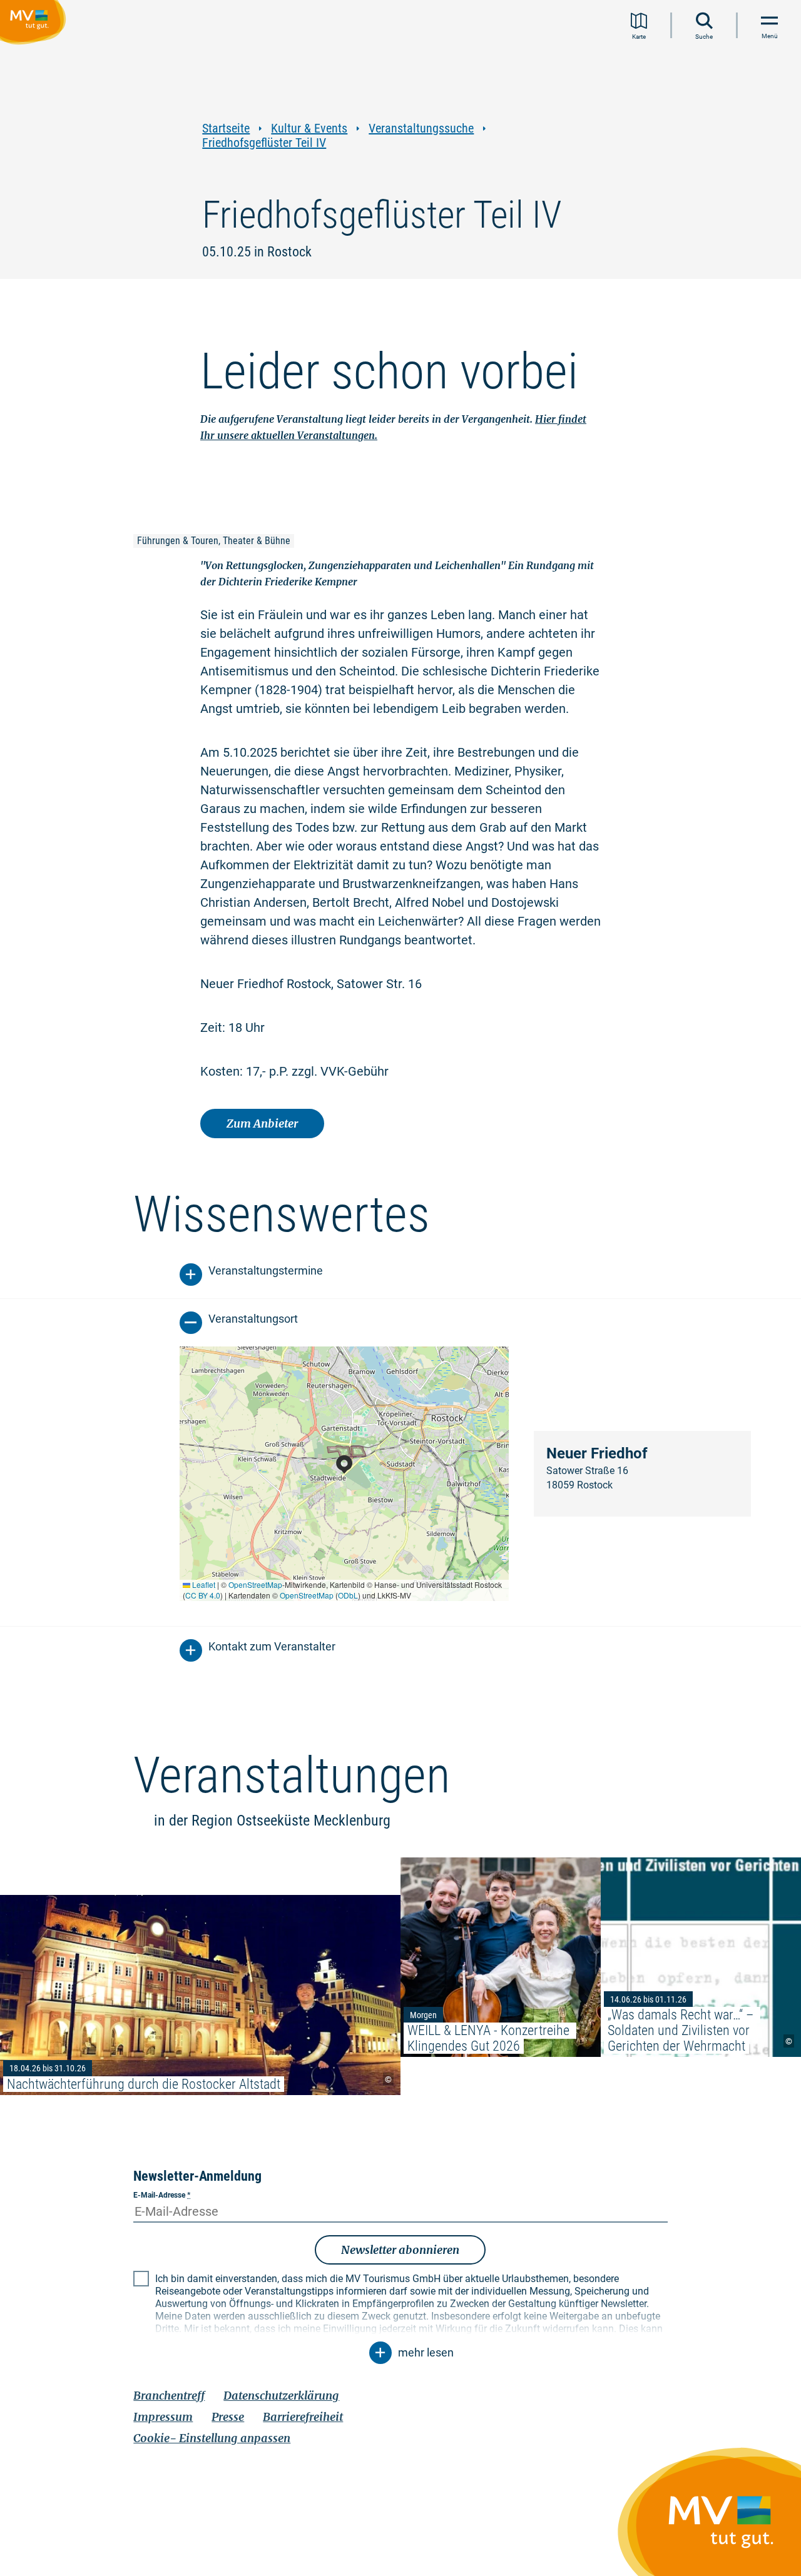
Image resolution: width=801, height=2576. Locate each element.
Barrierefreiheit (303, 2417)
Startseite (226, 129)
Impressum (163, 2417)
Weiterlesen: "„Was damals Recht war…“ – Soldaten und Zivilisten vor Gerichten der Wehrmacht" (701, 1957)
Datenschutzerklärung (281, 2396)
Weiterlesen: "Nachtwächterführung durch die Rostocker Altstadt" (200, 1995)
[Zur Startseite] (35, 24)
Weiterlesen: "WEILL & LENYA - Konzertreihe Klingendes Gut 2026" (501, 1957)
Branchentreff (169, 2396)
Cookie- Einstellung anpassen (212, 2438)
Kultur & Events (309, 129)
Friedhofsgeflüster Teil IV (264, 143)
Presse (228, 2417)
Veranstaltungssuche (421, 129)
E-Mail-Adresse (162, 2195)
